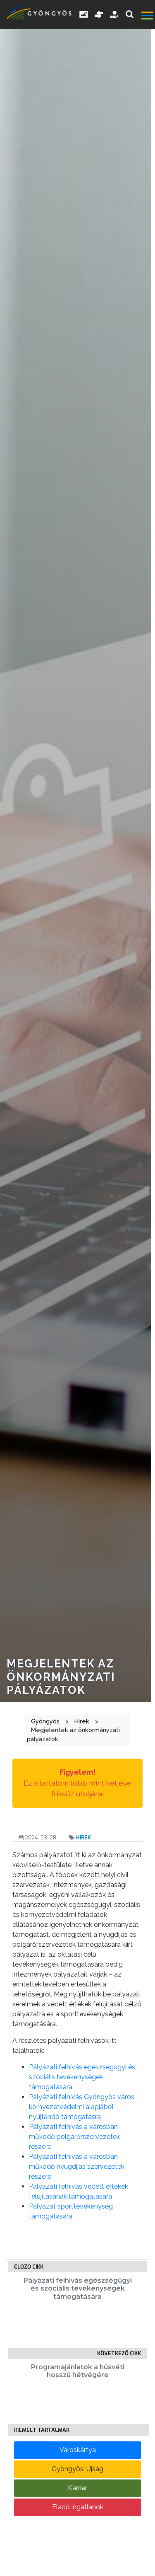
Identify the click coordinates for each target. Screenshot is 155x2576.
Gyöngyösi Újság (77, 2469)
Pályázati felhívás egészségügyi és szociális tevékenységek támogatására (82, 2077)
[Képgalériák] (84, 14)
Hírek (83, 1838)
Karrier (77, 2488)
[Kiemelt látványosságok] (99, 14)
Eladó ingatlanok (78, 2507)
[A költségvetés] (115, 14)
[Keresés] (130, 14)
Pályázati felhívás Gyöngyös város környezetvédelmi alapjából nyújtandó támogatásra (82, 2107)
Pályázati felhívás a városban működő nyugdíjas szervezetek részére (77, 2166)
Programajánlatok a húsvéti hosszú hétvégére (78, 2371)
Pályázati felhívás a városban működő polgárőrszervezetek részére (74, 2137)
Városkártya (78, 2450)
